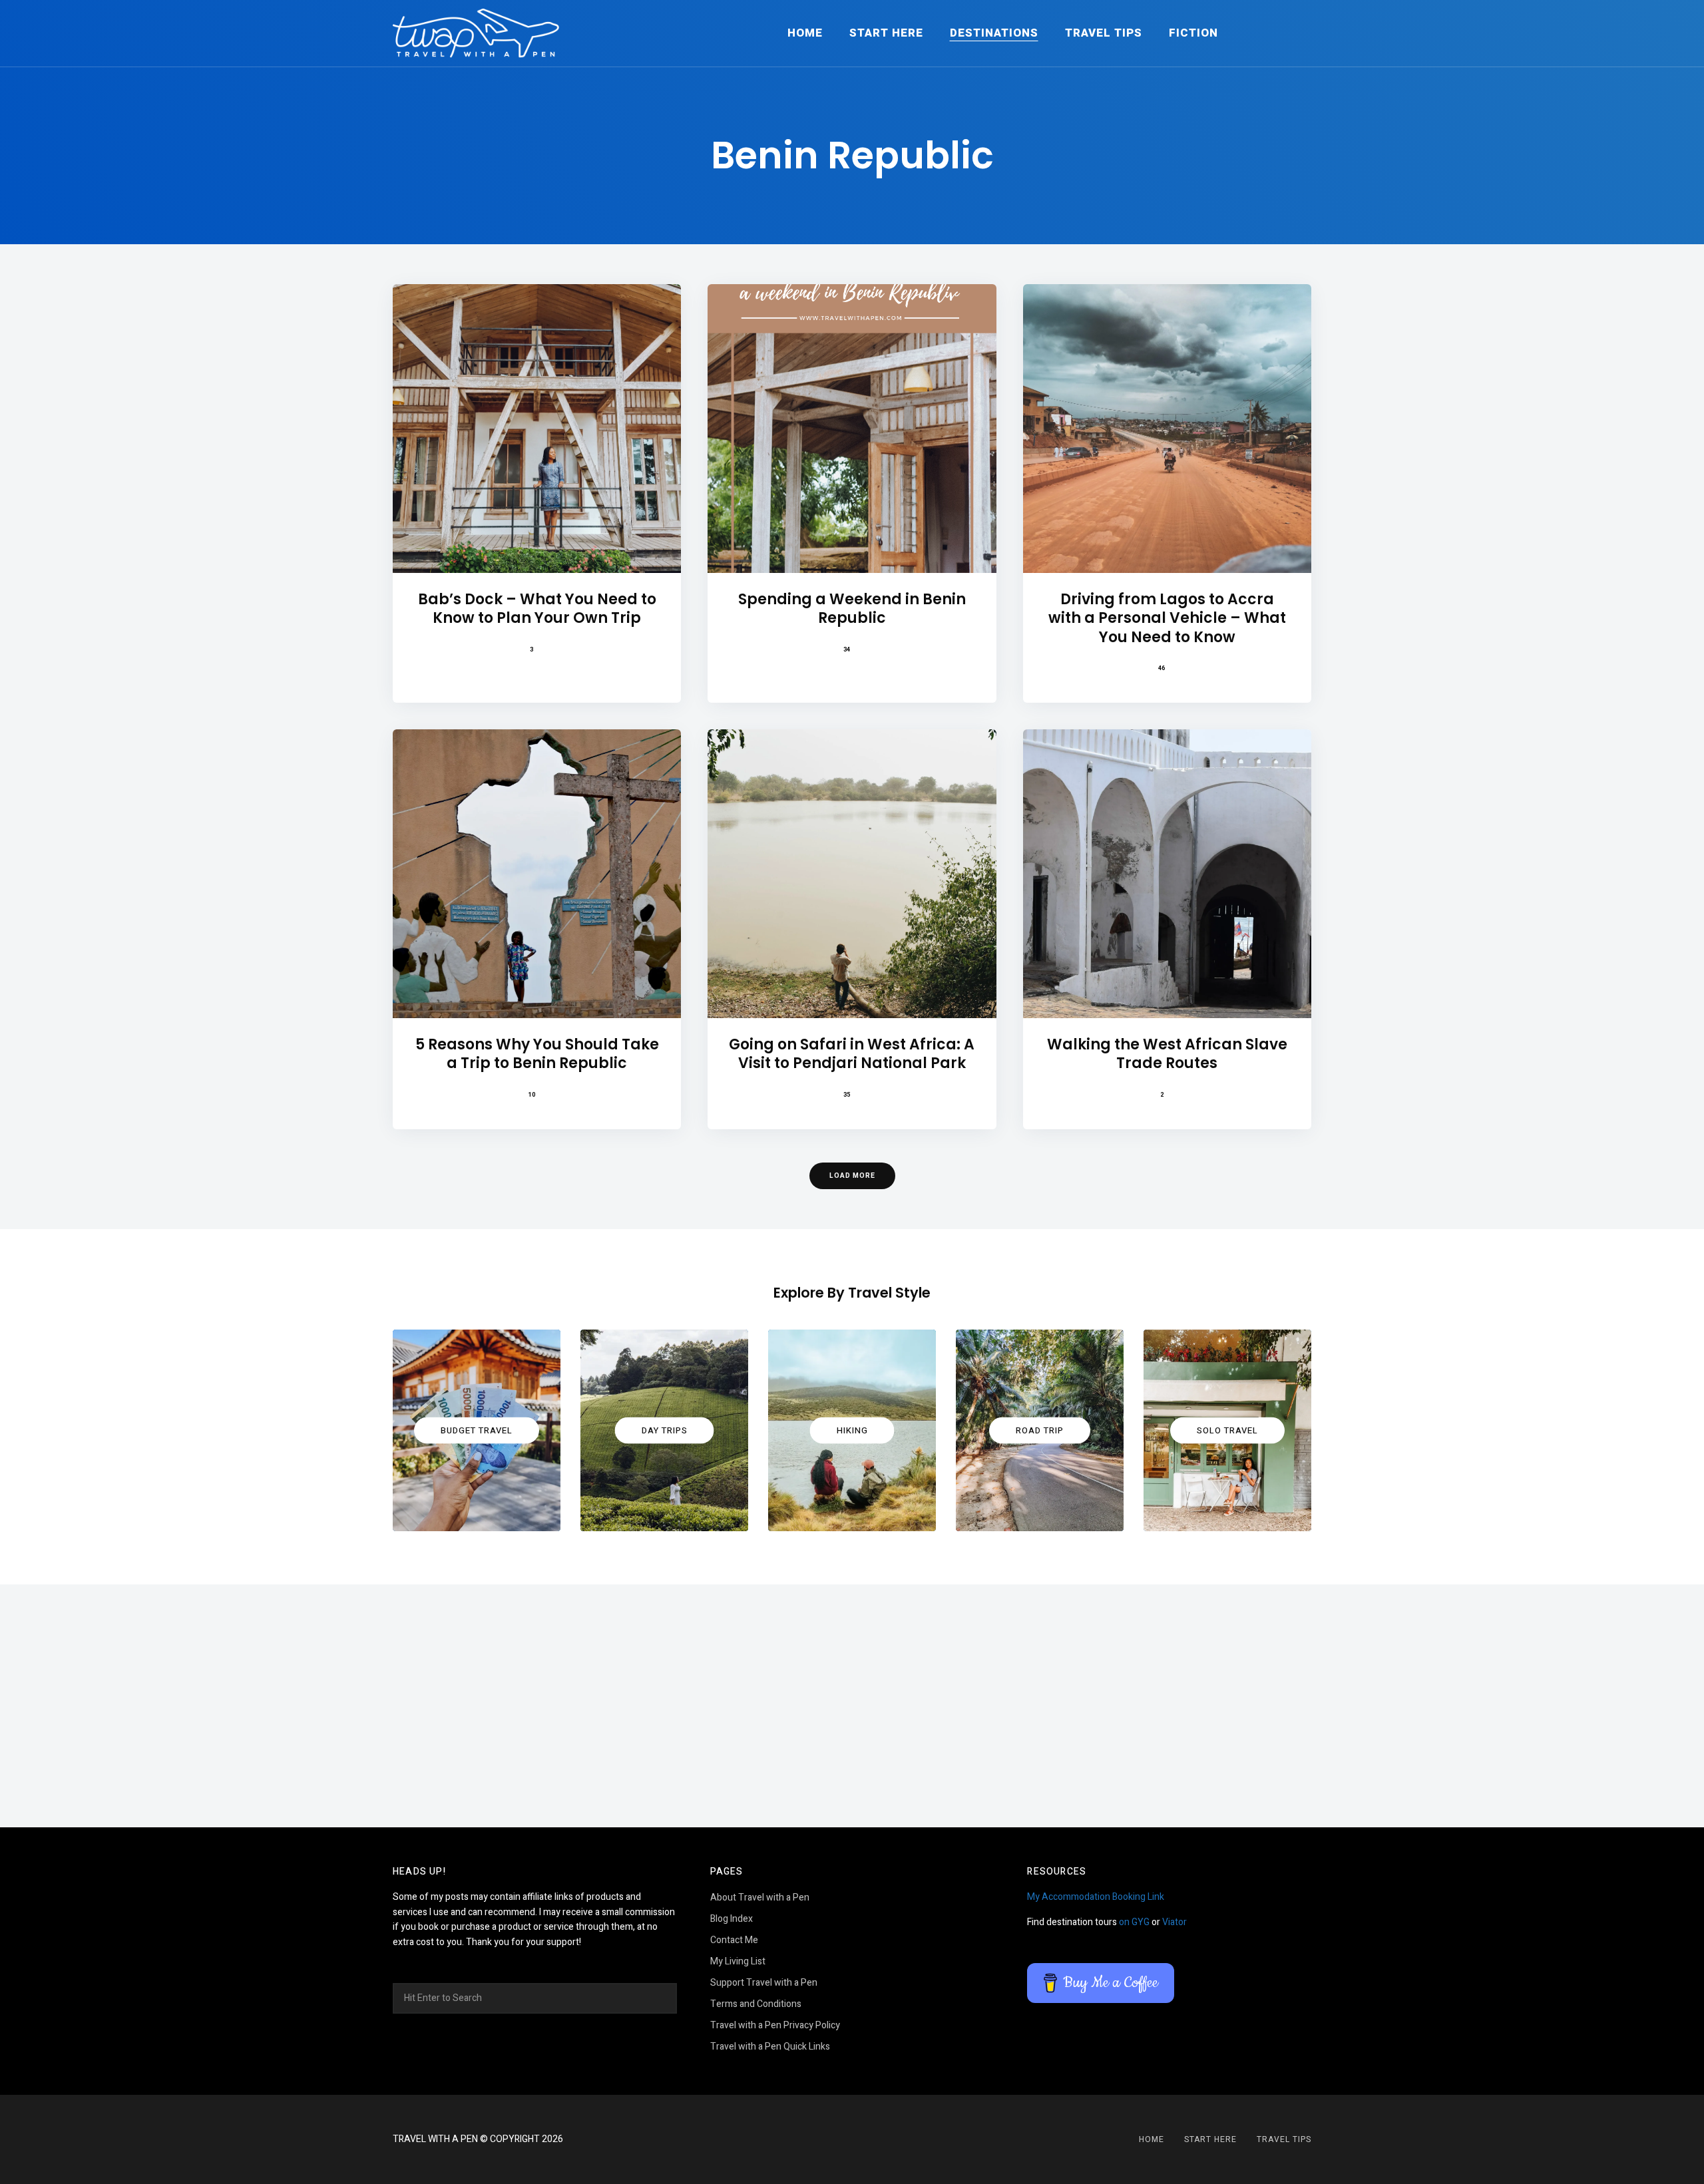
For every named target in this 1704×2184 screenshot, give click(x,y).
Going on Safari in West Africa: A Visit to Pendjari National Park (852, 1054)
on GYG (1134, 1922)
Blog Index (732, 1919)
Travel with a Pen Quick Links (770, 2047)
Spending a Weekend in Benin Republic (852, 609)
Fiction (1193, 33)
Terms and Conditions (756, 2004)
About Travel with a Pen (760, 1898)
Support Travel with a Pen (764, 1983)
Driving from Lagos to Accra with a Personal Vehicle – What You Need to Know (1167, 619)
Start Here (886, 33)
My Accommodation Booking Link (1096, 1897)
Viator (1174, 1922)
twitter (869, 2139)
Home (805, 33)
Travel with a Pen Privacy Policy (775, 2025)
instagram (835, 2139)
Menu (1298, 33)
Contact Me (734, 1940)
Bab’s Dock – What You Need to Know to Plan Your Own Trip (537, 609)
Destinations (994, 33)
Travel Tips (1104, 33)
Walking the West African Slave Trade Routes (1167, 1054)
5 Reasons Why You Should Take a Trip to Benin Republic (537, 1054)
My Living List (738, 1961)
